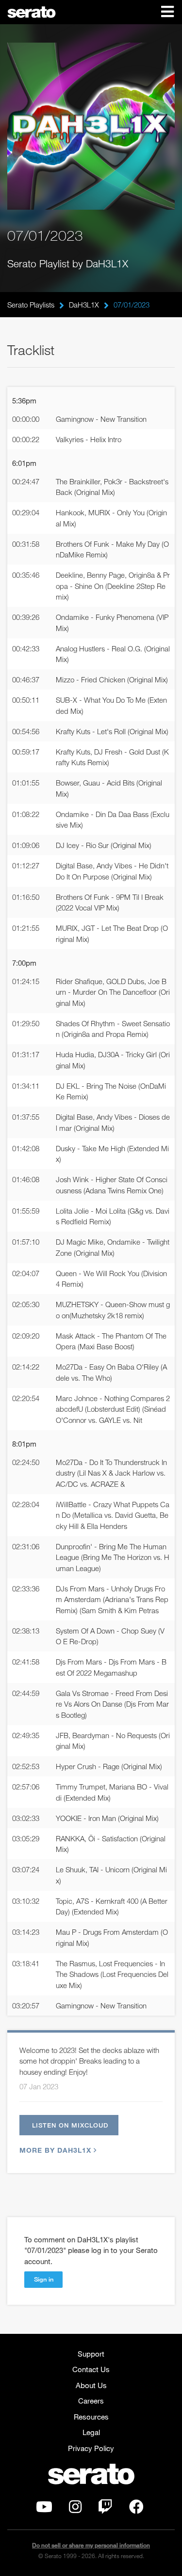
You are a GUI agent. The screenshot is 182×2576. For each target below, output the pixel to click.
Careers (91, 2401)
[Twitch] (105, 2509)
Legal (91, 2432)
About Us (91, 2385)
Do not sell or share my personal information (91, 2545)
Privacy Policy (91, 2448)
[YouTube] (44, 2509)
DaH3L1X (84, 305)
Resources (91, 2417)
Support (91, 2354)
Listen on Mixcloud (70, 2125)
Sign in (44, 2279)
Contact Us (91, 2369)
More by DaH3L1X (55, 2150)
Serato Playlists (31, 305)
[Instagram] (75, 2509)
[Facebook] (136, 2509)
